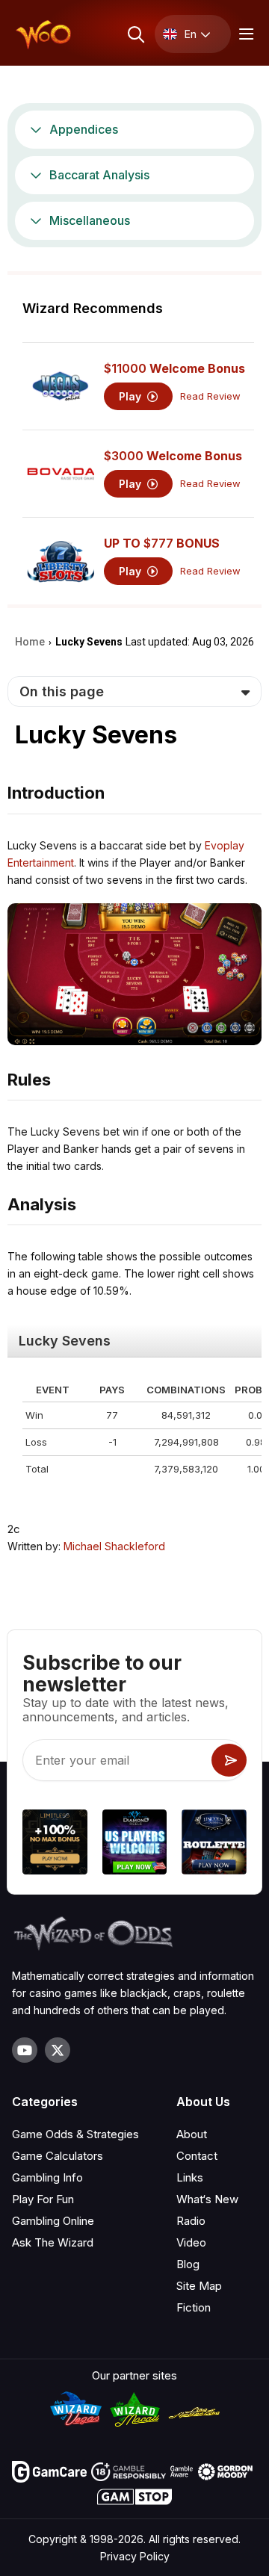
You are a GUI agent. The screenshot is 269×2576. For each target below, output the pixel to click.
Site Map (199, 2286)
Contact (197, 2156)
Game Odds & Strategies (75, 2134)
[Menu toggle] (244, 34)
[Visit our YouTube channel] (25, 2050)
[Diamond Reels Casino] (135, 1844)
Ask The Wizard (53, 2242)
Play (132, 396)
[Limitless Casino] (55, 1844)
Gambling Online (53, 2221)
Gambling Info (47, 2177)
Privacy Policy (135, 2556)
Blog (188, 2264)
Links (190, 2177)
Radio (191, 2221)
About (192, 2134)
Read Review (210, 396)
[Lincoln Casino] (214, 1844)
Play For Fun (43, 2199)
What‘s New (207, 2199)
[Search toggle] (135, 34)
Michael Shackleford (114, 1546)
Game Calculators (58, 2156)
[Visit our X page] (58, 2050)
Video (191, 2242)
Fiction (194, 2307)
